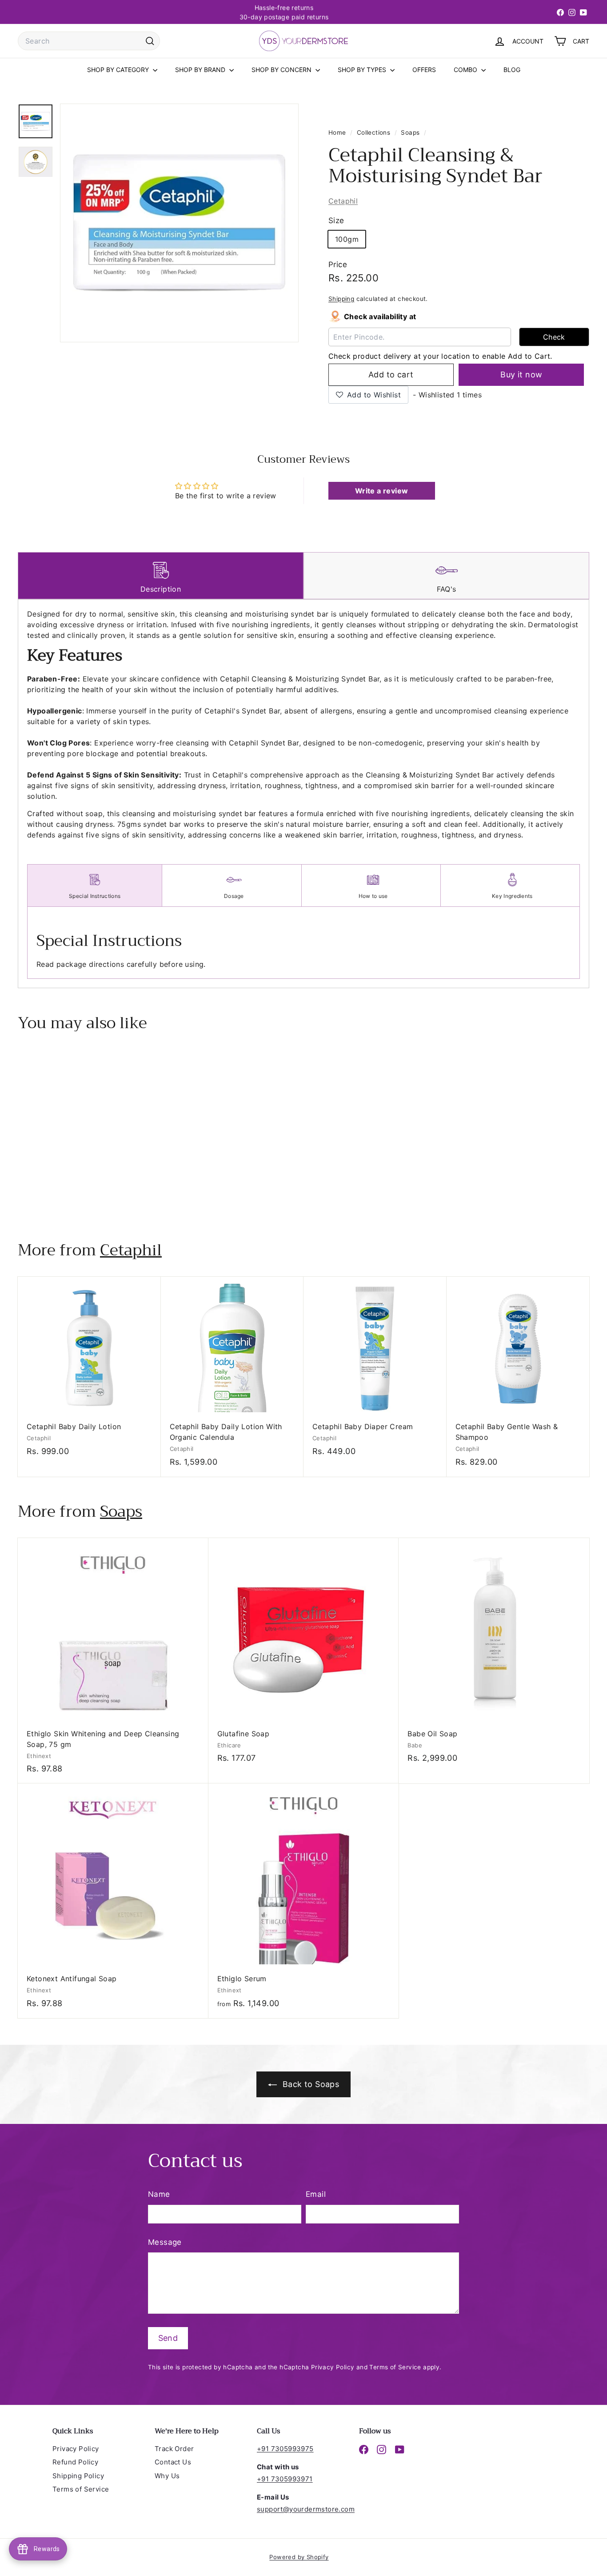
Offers (424, 70)
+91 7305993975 (285, 2449)
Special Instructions (95, 896)
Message (165, 2242)
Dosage (234, 896)
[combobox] (89, 41)
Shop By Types (363, 70)
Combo (466, 70)
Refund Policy (75, 2462)
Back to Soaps (310, 2084)
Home (338, 132)
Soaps (410, 132)
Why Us (167, 2476)
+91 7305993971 (285, 2479)
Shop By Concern (282, 70)
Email (316, 2194)
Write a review (382, 491)
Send (168, 2338)
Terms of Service (395, 2367)
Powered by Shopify (299, 2557)
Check (554, 337)
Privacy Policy (333, 2367)
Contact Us (173, 2462)
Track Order (174, 2449)
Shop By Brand (201, 70)
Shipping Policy (78, 2476)
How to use (373, 896)
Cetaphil (343, 201)
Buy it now (521, 375)
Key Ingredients (512, 896)
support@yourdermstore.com (306, 2509)
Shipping (341, 299)
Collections (375, 132)
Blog (512, 70)
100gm (347, 239)
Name (159, 2194)
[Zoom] (179, 223)
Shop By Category (119, 70)
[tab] (161, 576)
